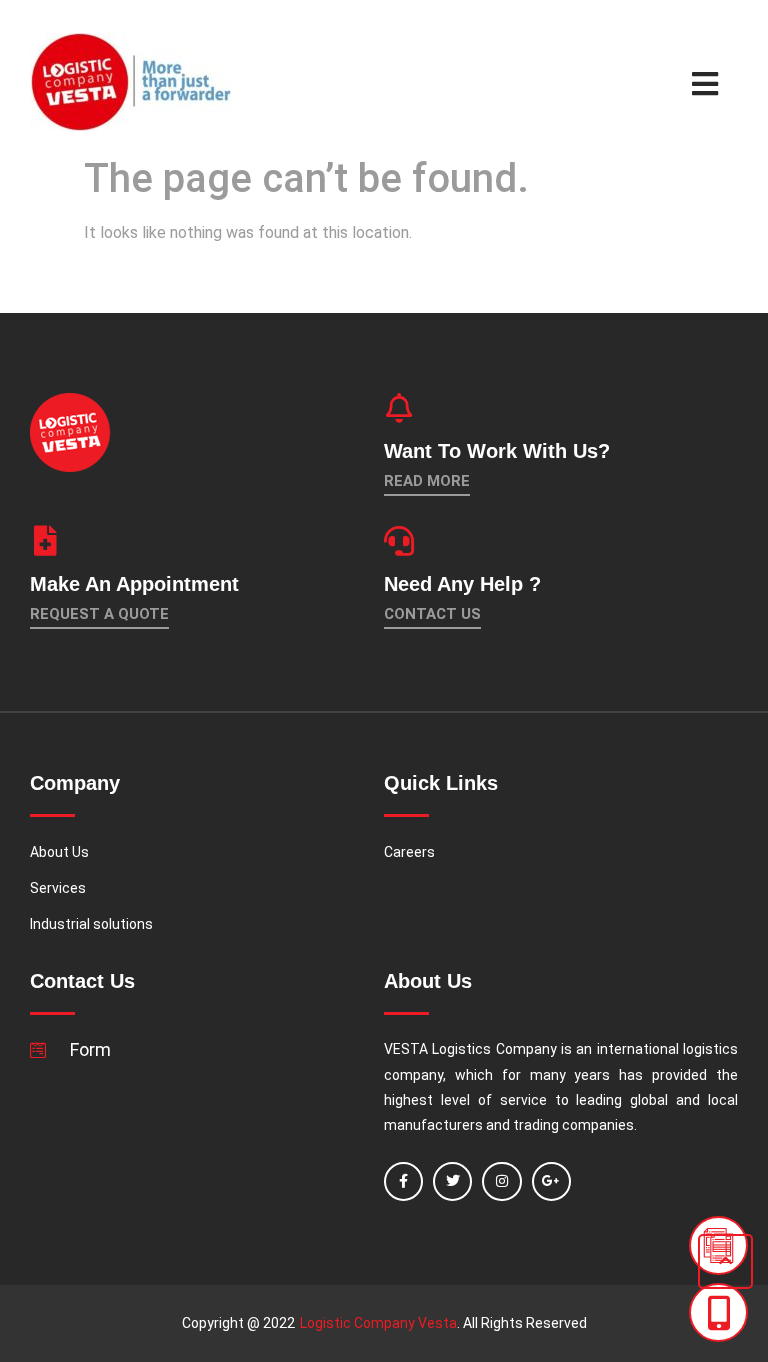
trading (536, 1125)
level (455, 1100)
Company (526, 1049)
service (523, 1100)
